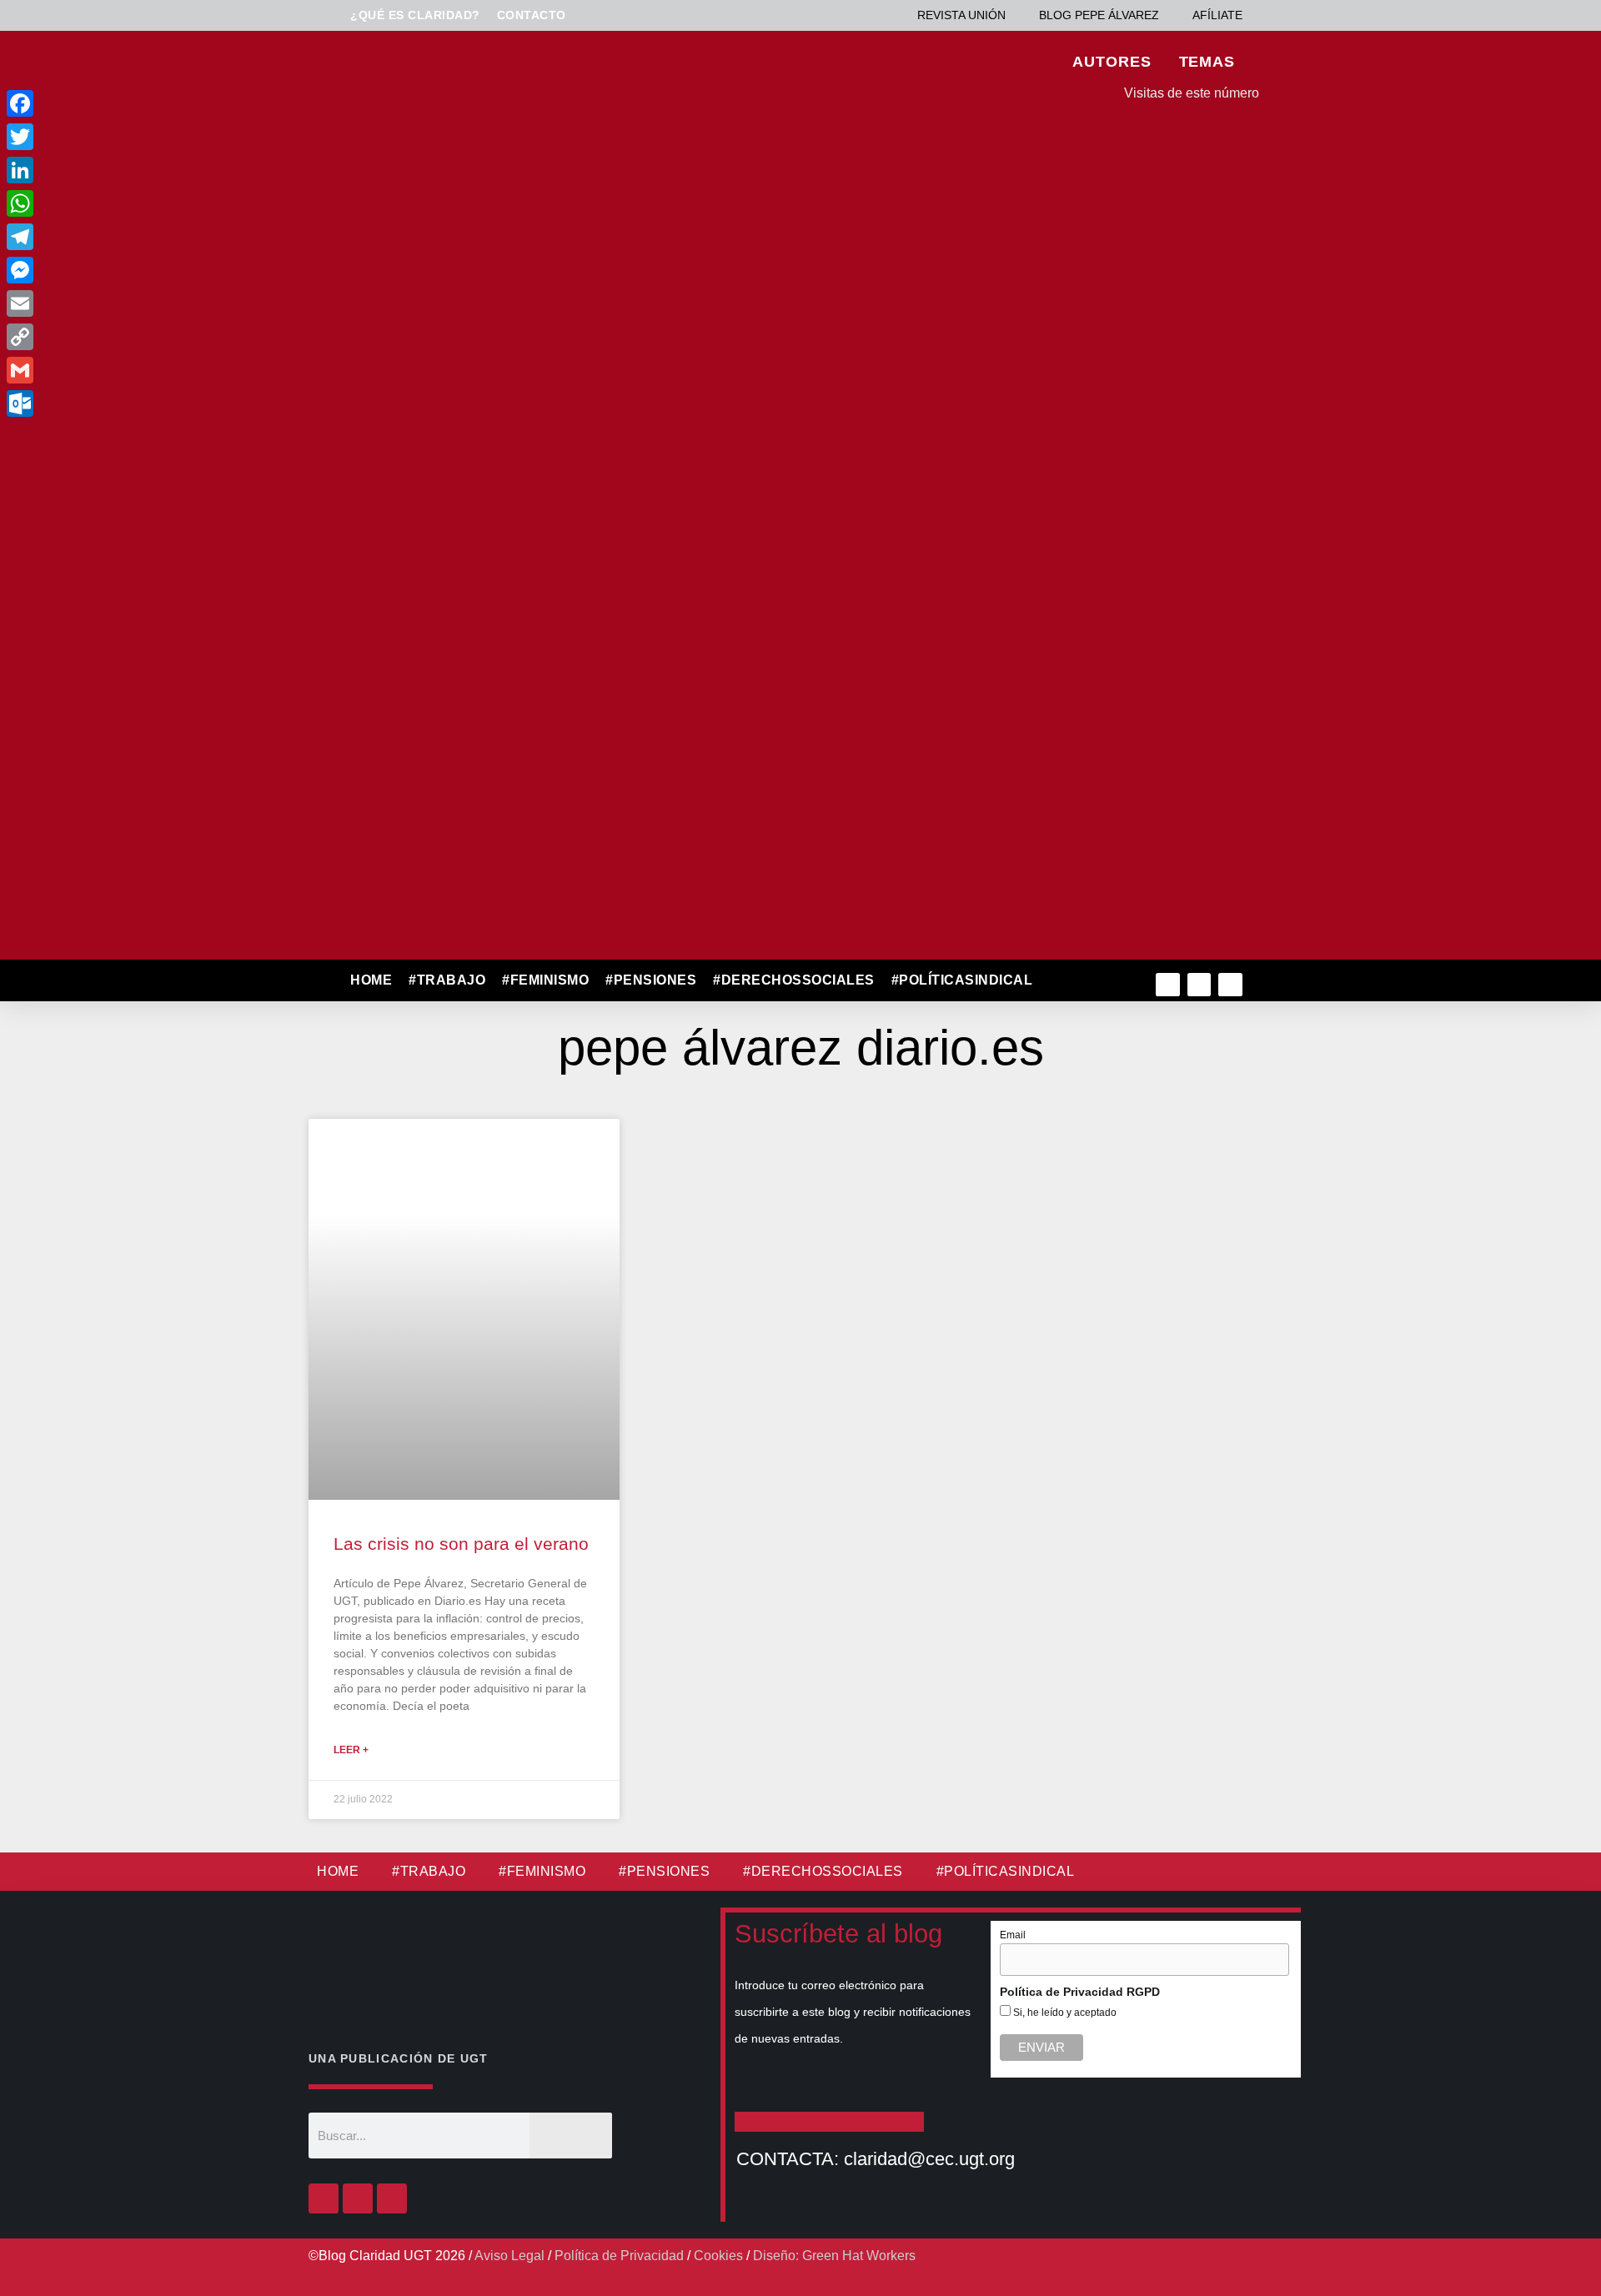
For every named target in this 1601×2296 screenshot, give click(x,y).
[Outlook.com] (132, 404)
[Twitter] (1199, 985)
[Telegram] (132, 237)
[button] (1077, 981)
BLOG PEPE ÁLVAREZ (1099, 15)
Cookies (718, 2256)
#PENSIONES (651, 980)
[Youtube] (1230, 985)
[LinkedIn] (132, 170)
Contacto (532, 15)
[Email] (132, 303)
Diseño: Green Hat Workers (834, 2256)
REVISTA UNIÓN (961, 15)
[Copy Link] (132, 337)
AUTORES (1112, 62)
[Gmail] (132, 370)
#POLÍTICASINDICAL (962, 980)
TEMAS (1207, 62)
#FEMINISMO (545, 980)
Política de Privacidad (619, 2256)
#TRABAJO (447, 980)
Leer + (351, 1750)
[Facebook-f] (1168, 985)
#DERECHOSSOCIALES (794, 980)
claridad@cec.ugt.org (929, 2159)
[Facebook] (324, 2198)
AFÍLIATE (1217, 15)
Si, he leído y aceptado (1064, 2013)
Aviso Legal (509, 2256)
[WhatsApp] (132, 203)
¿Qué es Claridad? (415, 15)
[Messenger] (132, 270)
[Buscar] (571, 2136)
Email (1013, 1935)
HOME (371, 980)
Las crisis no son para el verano (461, 1544)
